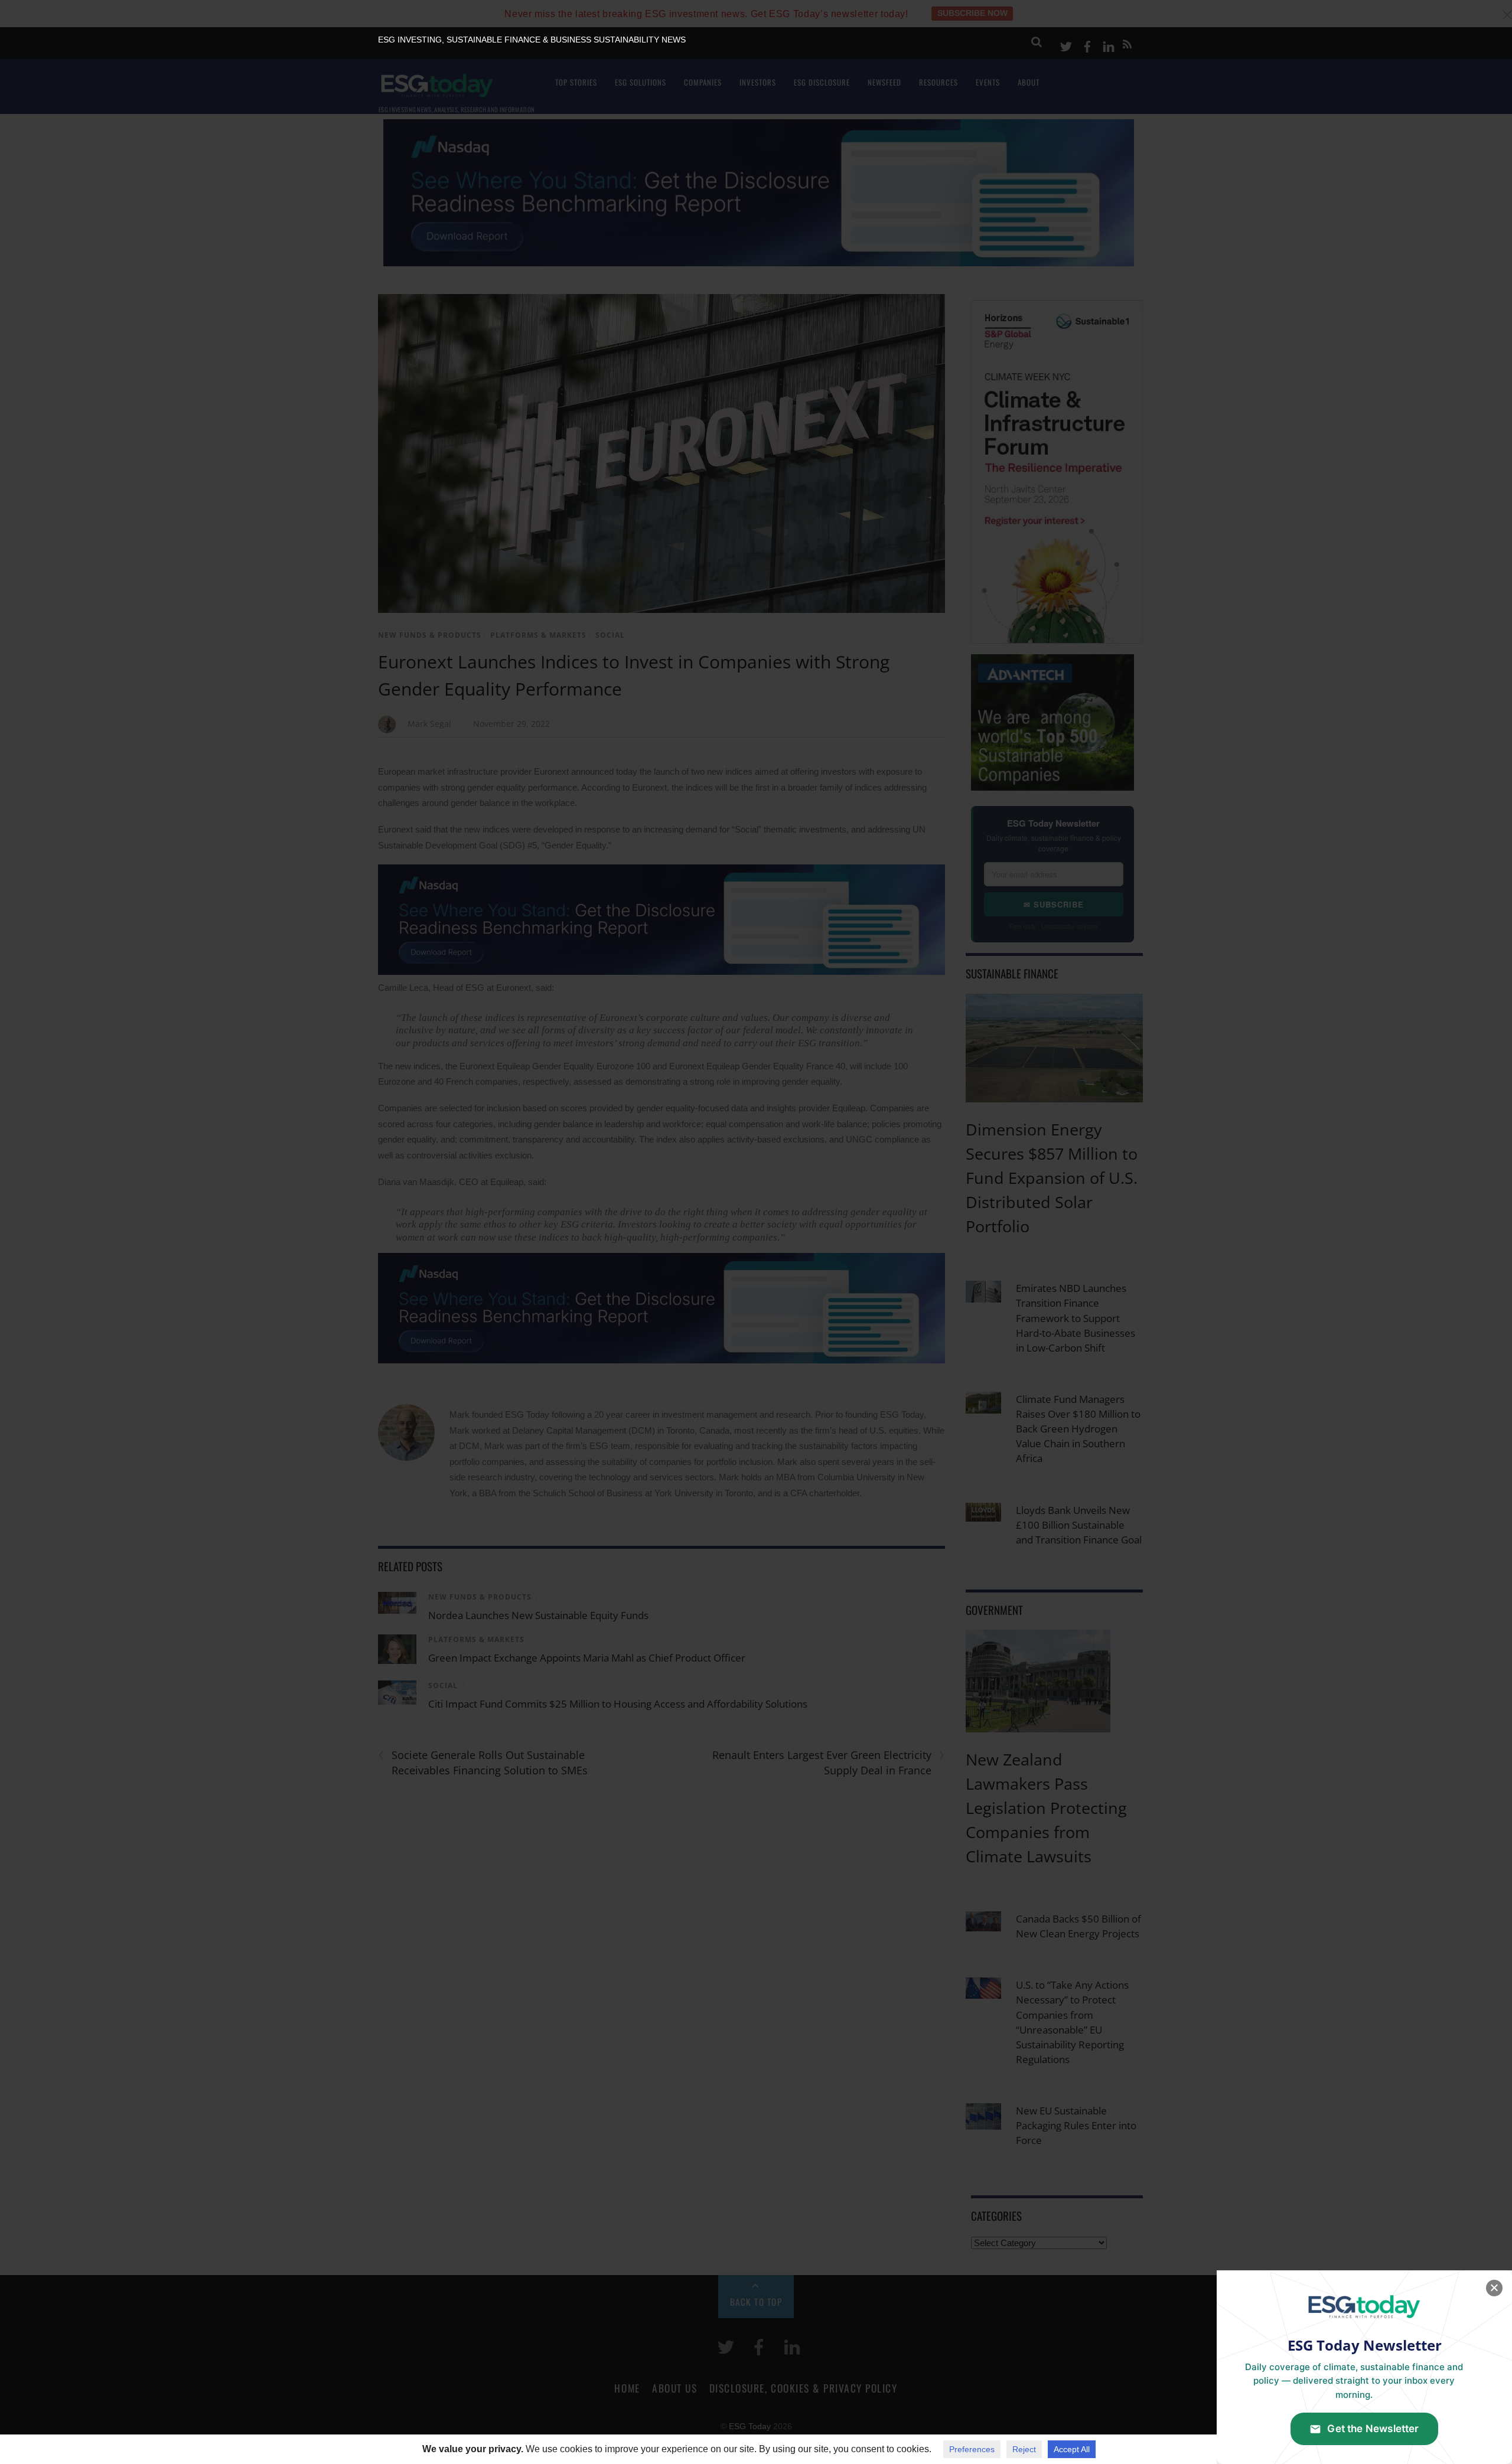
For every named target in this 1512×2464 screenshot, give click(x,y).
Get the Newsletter (1373, 2429)
